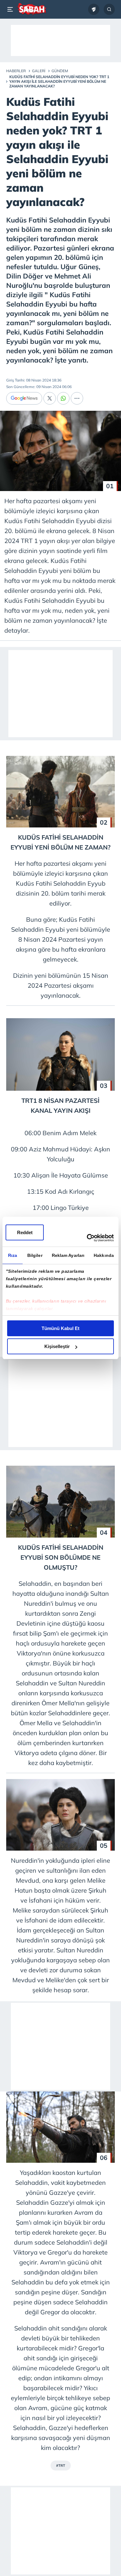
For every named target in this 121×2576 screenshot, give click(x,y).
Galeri (39, 71)
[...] (77, 398)
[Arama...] (109, 9)
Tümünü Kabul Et (60, 1328)
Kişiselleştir (57, 1346)
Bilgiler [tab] (35, 1255)
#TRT (61, 2466)
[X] (50, 398)
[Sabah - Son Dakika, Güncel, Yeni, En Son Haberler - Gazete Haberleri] (31, 9)
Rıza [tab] (13, 1255)
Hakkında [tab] (104, 1255)
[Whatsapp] (63, 398)
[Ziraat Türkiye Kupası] (94, 9)
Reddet (25, 1232)
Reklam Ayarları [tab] (68, 1255)
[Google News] (24, 398)
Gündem (60, 71)
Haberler (16, 71)
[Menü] (11, 9)
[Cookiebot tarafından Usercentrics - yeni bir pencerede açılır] (87, 1238)
